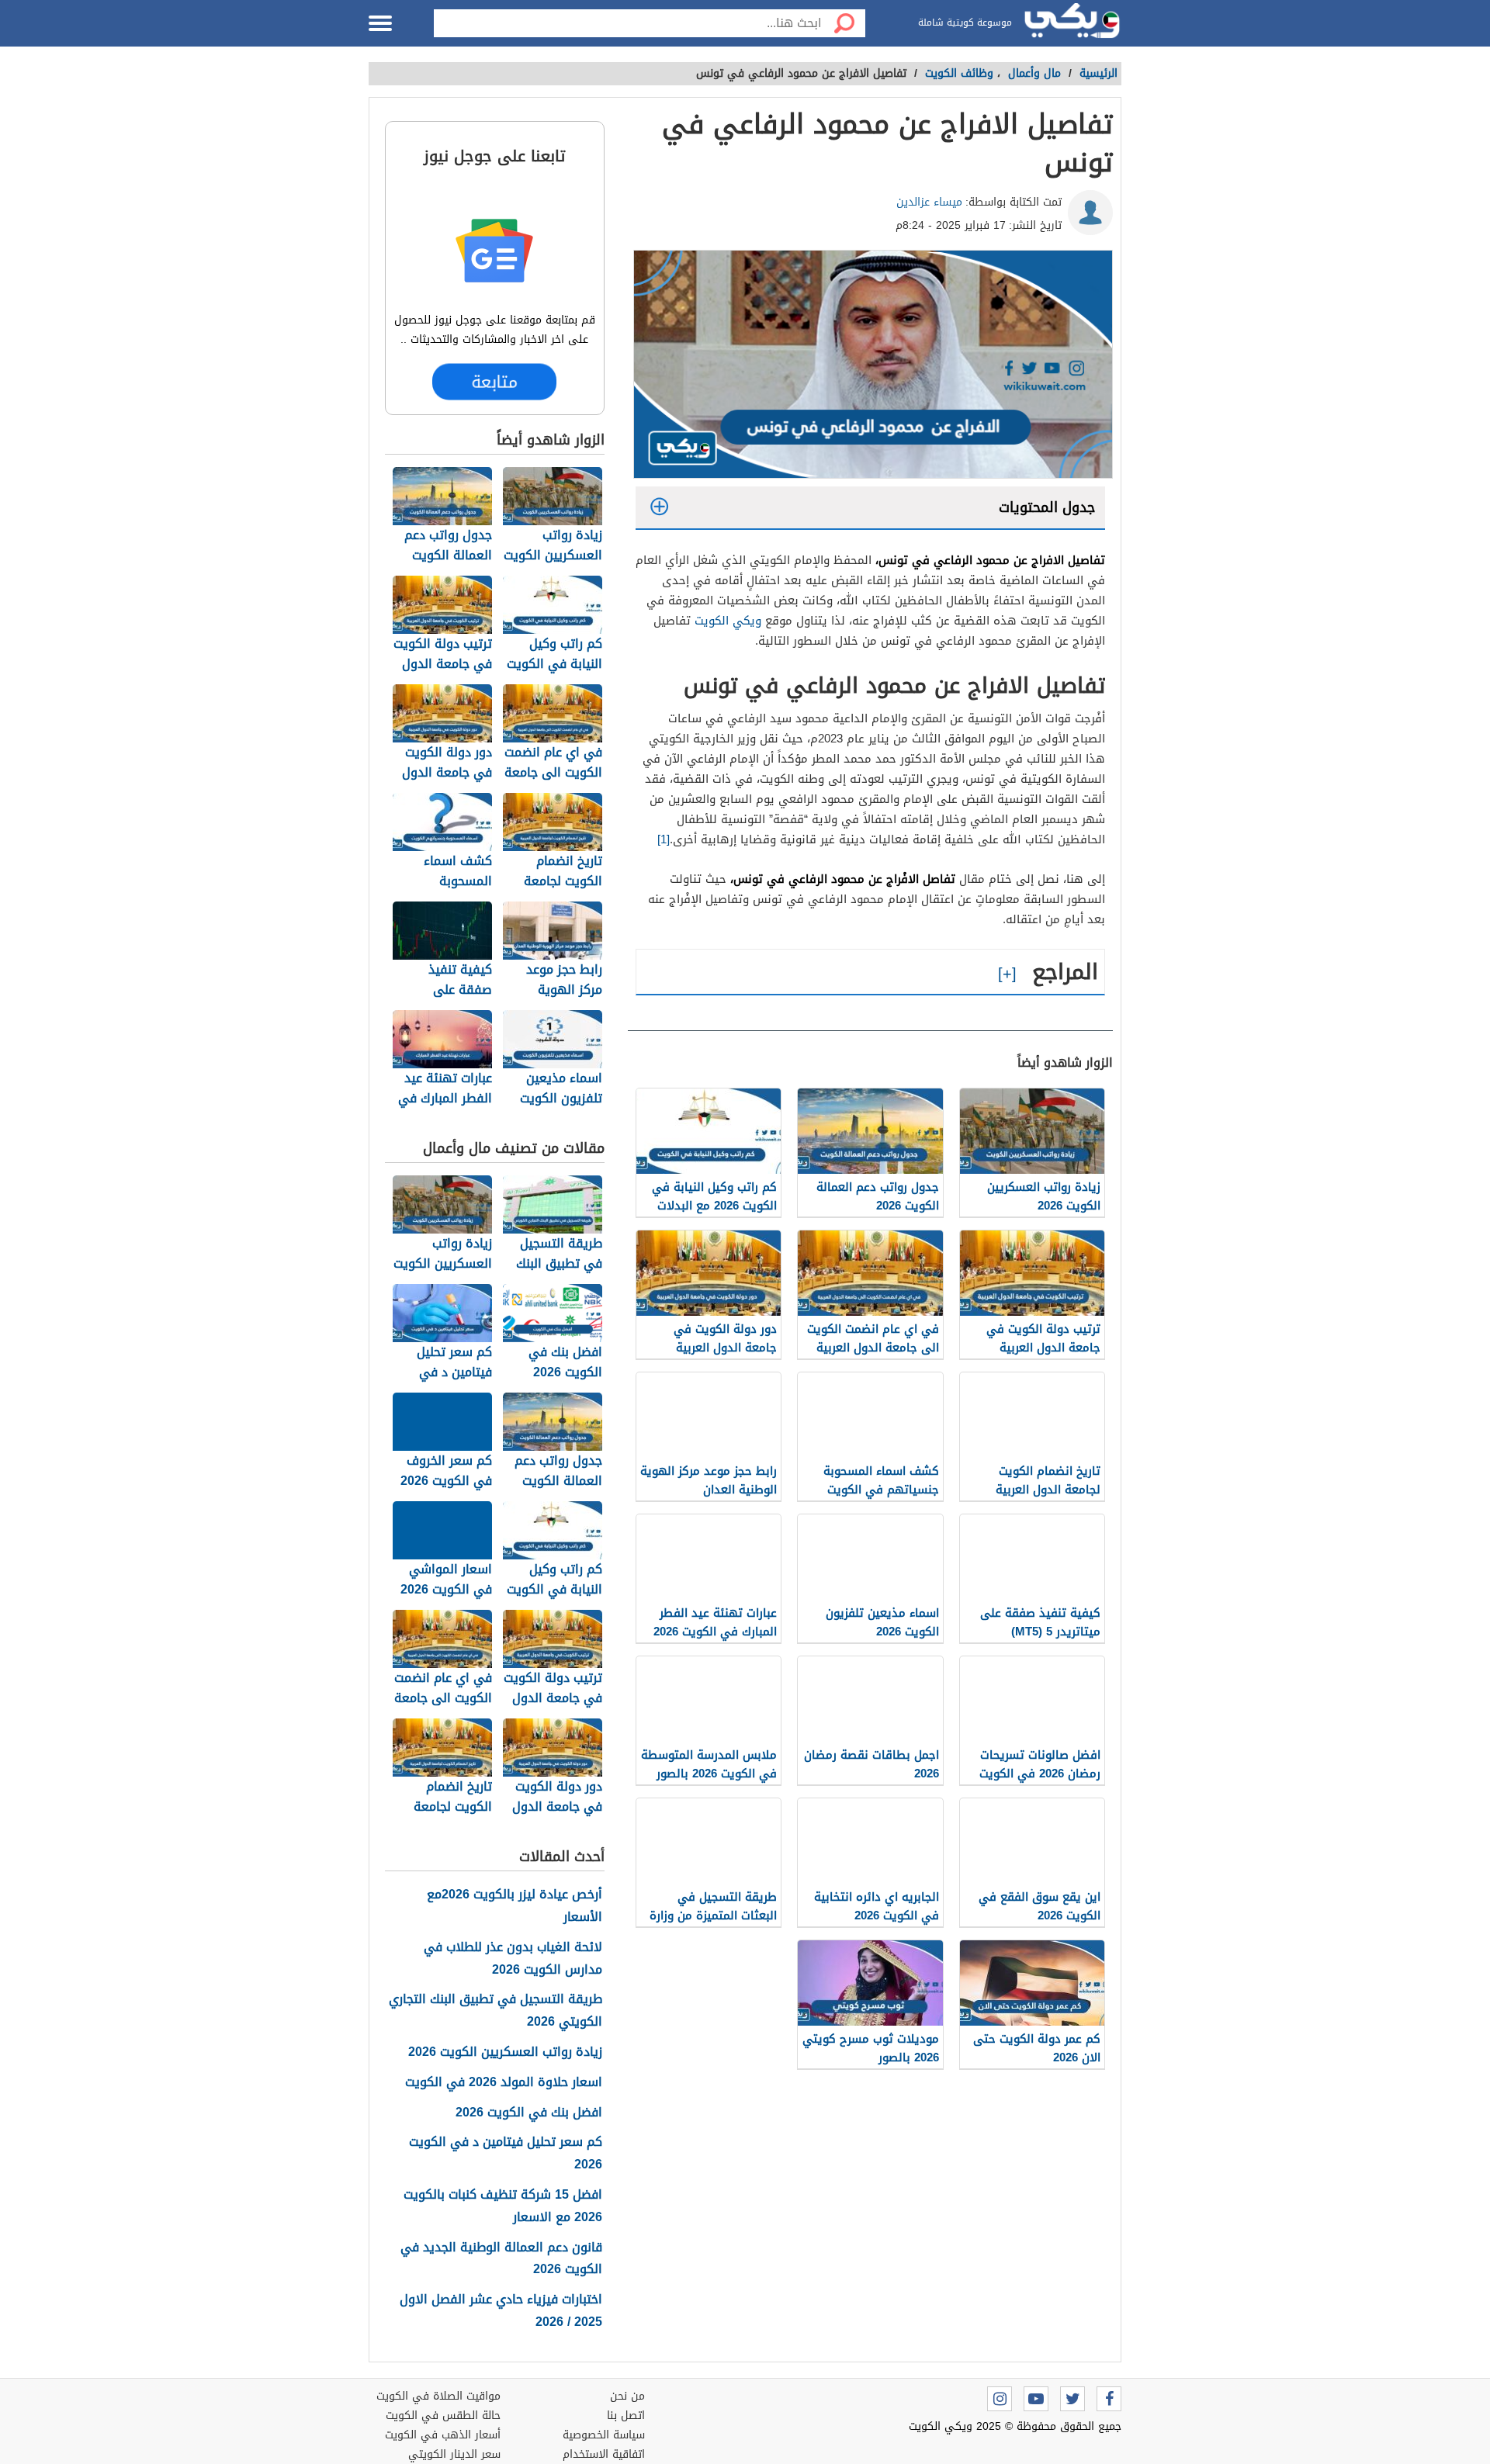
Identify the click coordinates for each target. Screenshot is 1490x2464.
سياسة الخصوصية (604, 2435)
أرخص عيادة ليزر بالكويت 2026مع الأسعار (515, 1906)
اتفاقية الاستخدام (604, 2454)
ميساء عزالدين (929, 202)
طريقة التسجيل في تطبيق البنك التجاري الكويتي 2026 (496, 2011)
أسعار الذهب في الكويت (443, 2435)
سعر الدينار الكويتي (454, 2454)
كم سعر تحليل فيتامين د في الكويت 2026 (506, 2154)
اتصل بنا (626, 2416)
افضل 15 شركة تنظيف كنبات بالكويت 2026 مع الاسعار (503, 2206)
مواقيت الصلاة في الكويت (438, 2396)
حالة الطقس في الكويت (443, 2416)
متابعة (495, 381)
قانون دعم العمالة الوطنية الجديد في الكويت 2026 (501, 2259)
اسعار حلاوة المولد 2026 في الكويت (504, 2083)
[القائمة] (380, 23)
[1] (664, 839)
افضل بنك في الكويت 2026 (529, 2113)
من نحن (627, 2396)
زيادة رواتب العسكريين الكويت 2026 (505, 2052)
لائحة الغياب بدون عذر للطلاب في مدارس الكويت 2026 (513, 1959)
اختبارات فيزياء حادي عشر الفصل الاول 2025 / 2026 (501, 2311)
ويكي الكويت (728, 621)
